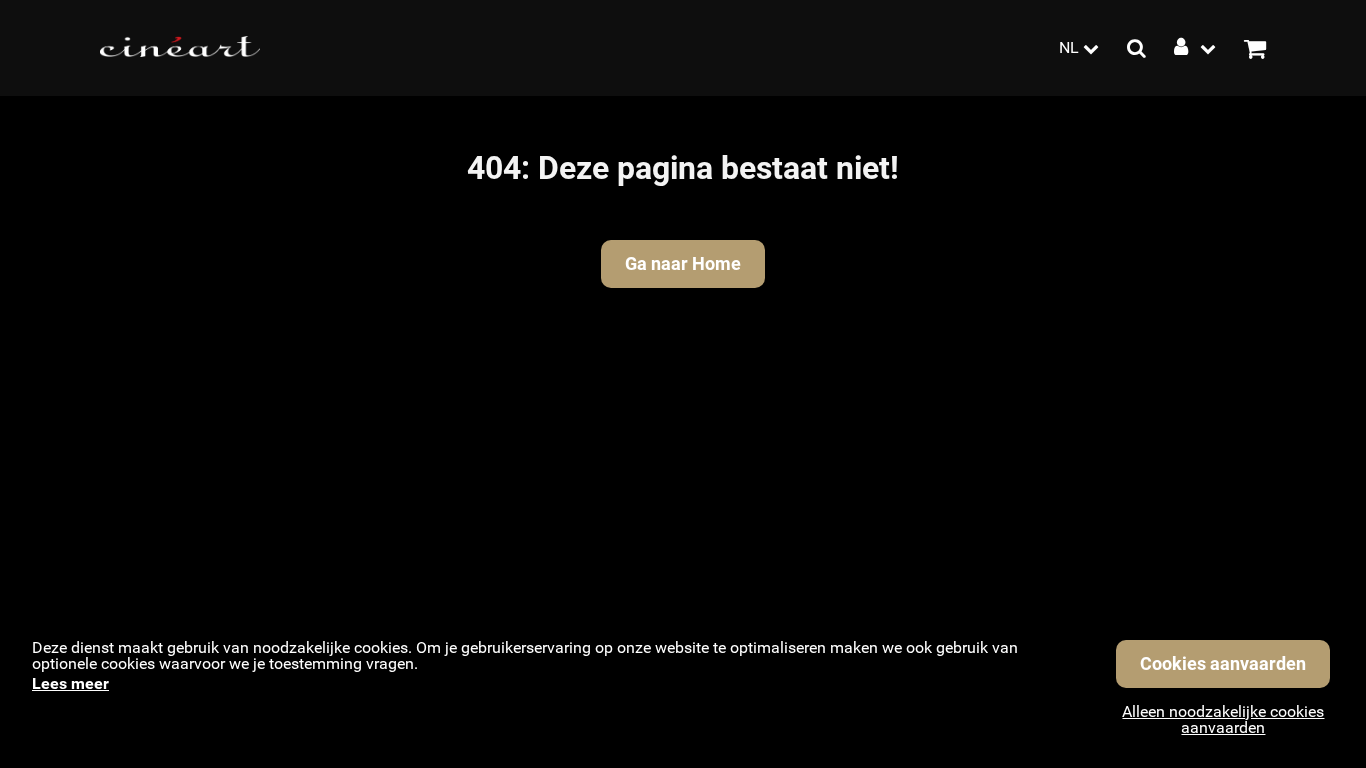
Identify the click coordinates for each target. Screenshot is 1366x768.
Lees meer (70, 683)
